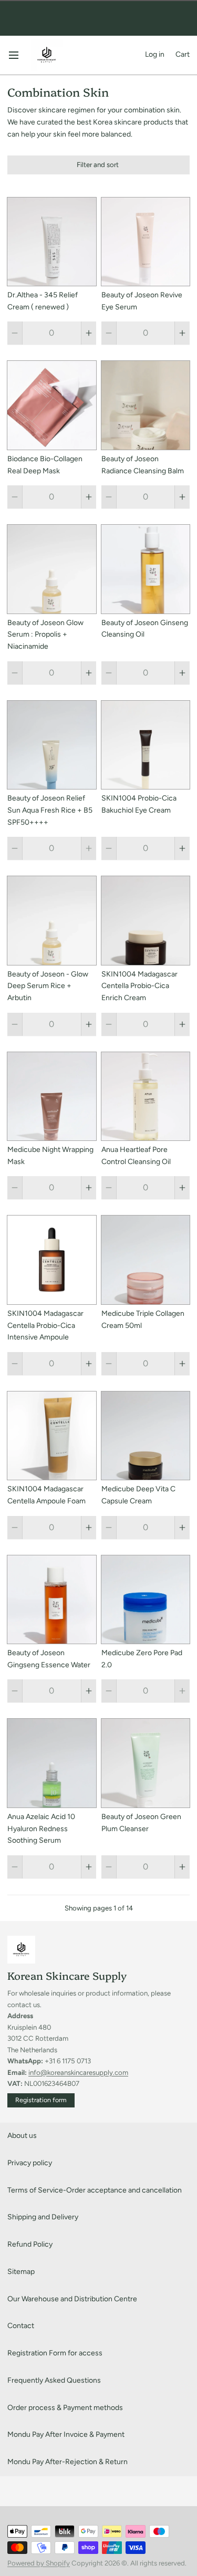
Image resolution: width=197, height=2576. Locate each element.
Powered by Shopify (39, 2563)
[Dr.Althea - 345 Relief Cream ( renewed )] (52, 242)
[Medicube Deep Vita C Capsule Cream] (146, 1436)
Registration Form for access (55, 2353)
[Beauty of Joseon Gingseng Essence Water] (52, 1600)
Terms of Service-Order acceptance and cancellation (95, 2190)
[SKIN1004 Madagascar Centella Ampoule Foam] (52, 1436)
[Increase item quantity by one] (89, 333)
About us (22, 2136)
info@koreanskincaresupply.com (78, 2072)
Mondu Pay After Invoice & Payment (66, 2434)
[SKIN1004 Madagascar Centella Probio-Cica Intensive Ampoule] (52, 1260)
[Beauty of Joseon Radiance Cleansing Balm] (146, 405)
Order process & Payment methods (65, 2408)
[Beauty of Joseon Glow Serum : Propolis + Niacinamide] (52, 569)
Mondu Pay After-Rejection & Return (68, 2462)
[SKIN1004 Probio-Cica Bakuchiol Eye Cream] (146, 745)
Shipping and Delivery (43, 2217)
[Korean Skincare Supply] (47, 55)
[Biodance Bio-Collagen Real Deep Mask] (52, 405)
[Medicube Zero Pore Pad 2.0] (146, 1600)
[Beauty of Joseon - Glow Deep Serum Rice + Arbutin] (52, 921)
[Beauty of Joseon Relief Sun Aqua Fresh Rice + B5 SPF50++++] (52, 745)
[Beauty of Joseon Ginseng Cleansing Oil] (146, 569)
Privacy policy (30, 2163)
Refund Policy (30, 2244)
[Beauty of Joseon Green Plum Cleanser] (146, 1763)
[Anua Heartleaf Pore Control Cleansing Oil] (146, 1097)
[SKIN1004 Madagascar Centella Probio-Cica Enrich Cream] (146, 921)
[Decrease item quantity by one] (15, 333)
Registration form (41, 2100)
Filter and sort (98, 164)
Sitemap (21, 2272)
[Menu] (17, 55)
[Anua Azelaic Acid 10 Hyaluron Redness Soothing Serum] (52, 1763)
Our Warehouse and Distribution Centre (72, 2299)
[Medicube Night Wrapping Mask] (52, 1097)
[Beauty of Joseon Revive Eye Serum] (146, 242)
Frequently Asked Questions (54, 2380)
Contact (21, 2326)
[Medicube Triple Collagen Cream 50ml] (146, 1260)
